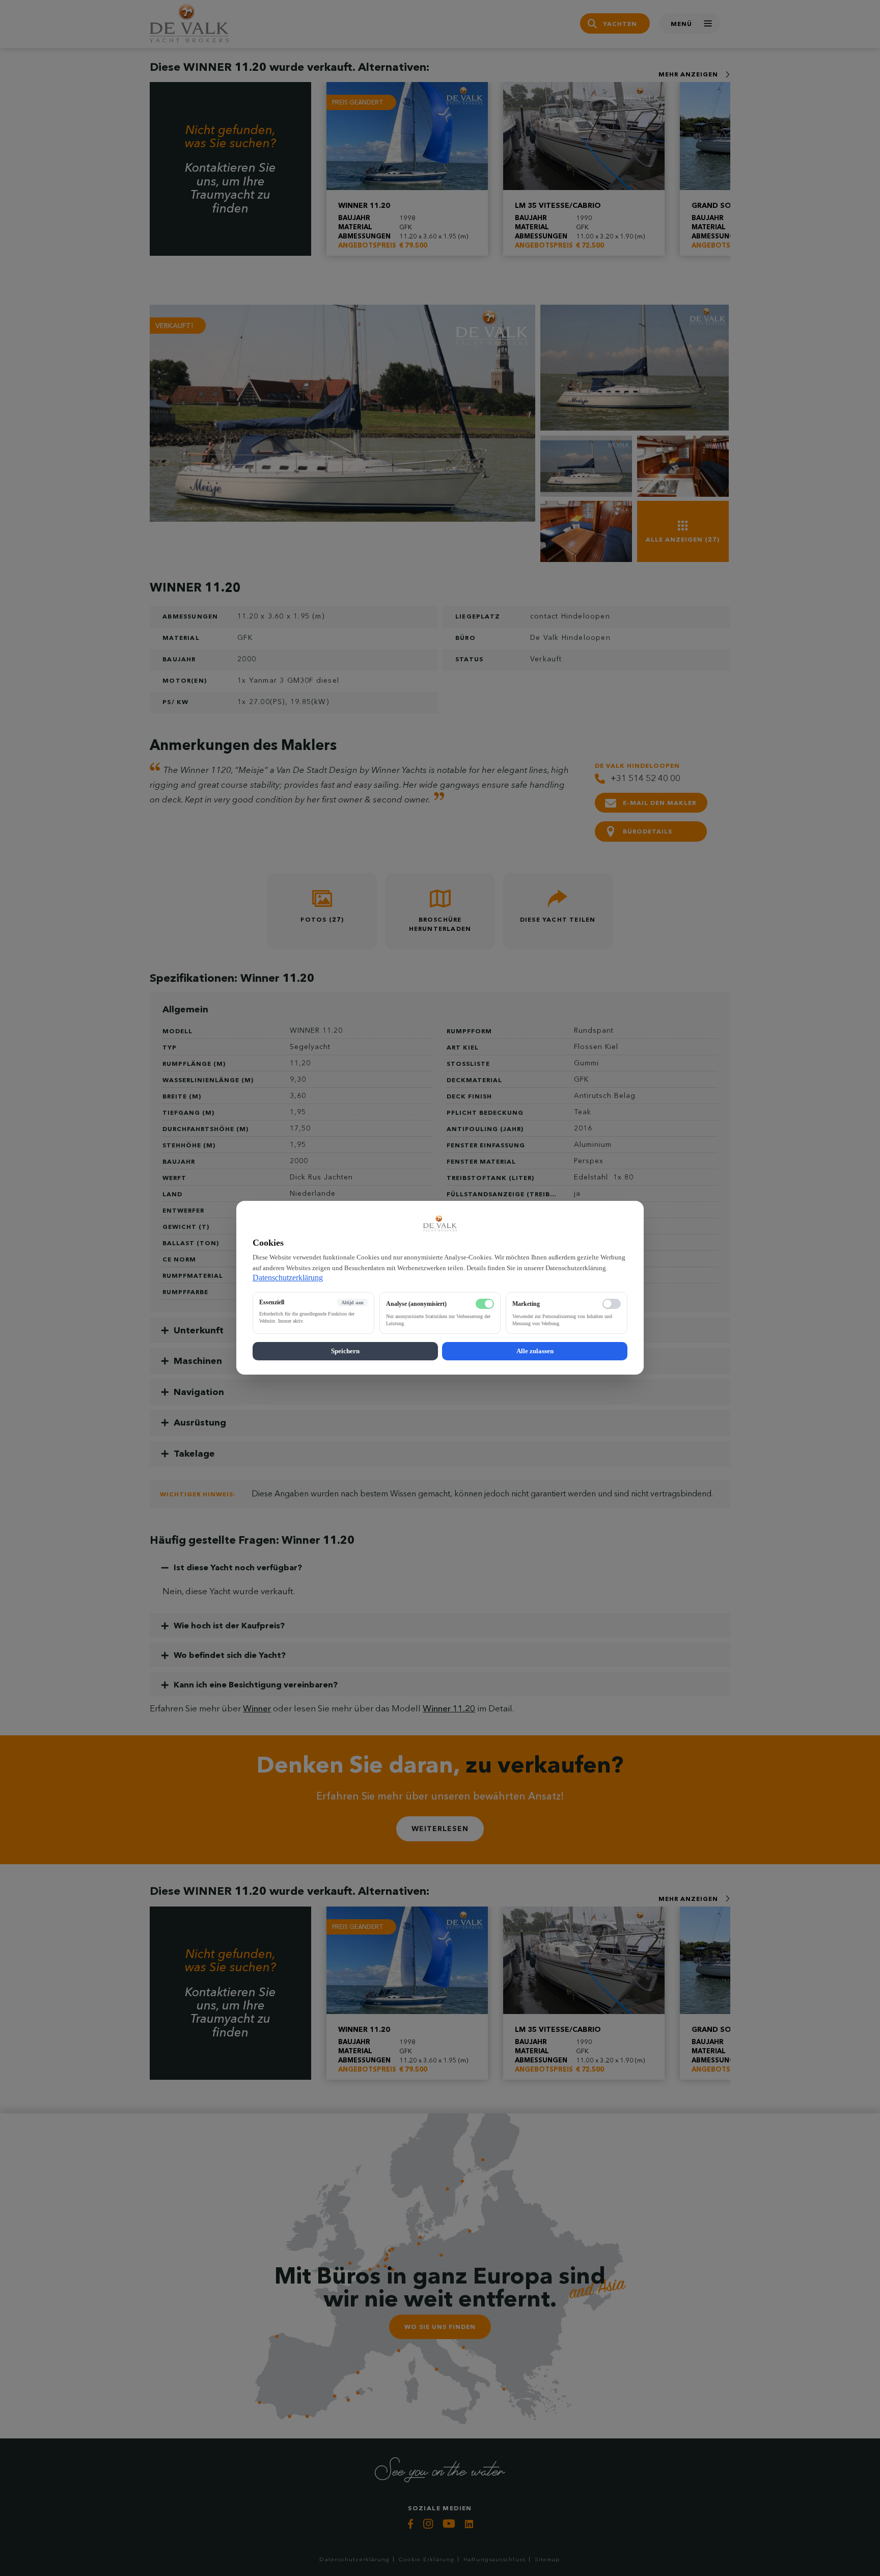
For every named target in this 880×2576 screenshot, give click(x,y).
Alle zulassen (535, 1351)
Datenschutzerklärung (288, 1278)
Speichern (345, 1351)
